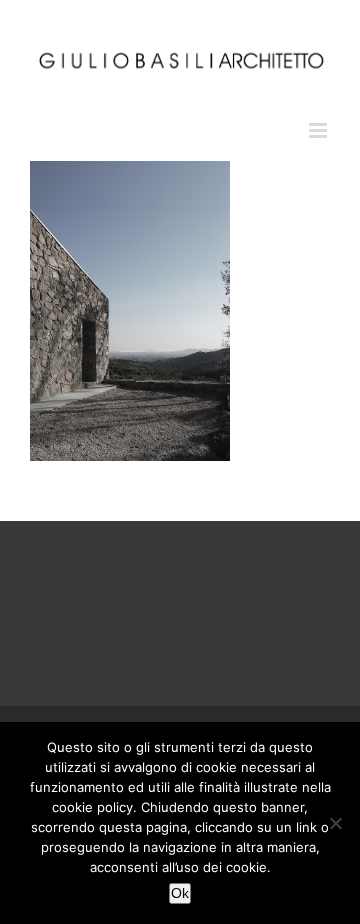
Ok (180, 893)
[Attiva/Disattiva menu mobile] (319, 130)
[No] (335, 823)
